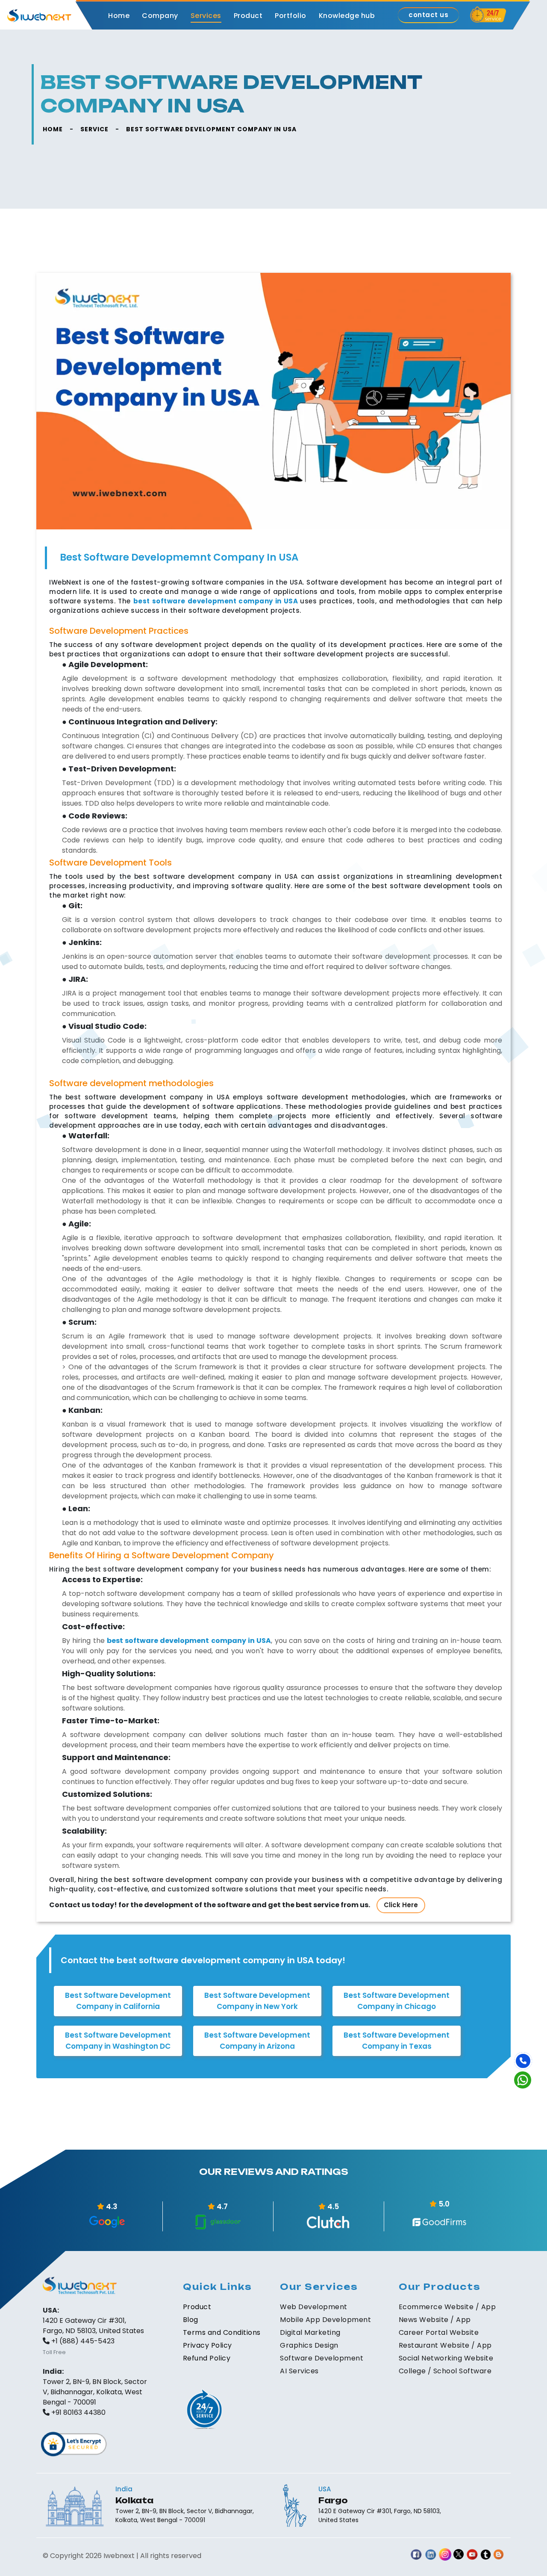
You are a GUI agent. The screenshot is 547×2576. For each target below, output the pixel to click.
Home (119, 16)
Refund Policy (207, 2358)
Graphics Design (309, 2345)
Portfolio (291, 16)
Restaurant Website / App (445, 2345)
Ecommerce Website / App (447, 2307)
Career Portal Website (439, 2332)
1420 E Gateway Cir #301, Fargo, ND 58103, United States (93, 2326)
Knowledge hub (347, 16)
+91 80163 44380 (78, 2412)
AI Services (299, 2371)
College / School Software (445, 2371)
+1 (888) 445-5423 (83, 2341)
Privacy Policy (207, 2345)
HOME (53, 129)
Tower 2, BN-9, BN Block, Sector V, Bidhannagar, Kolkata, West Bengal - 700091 (95, 2392)
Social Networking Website (446, 2358)
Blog (191, 2320)
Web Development (314, 2307)
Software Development (322, 2358)
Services (206, 16)
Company (160, 16)
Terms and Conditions (222, 2332)
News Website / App (435, 2320)
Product (248, 16)
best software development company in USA (189, 1641)
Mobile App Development (325, 2320)
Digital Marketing (310, 2332)
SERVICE (94, 129)
